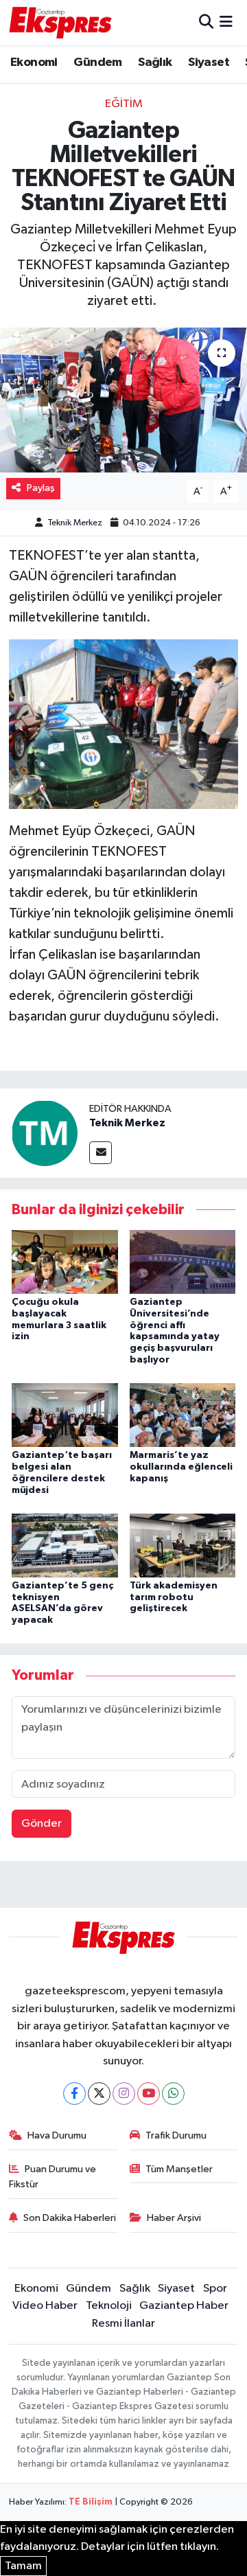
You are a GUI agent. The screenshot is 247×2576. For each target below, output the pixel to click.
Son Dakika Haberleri (70, 2218)
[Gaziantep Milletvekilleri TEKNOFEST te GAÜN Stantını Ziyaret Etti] (123, 400)
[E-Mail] (101, 1153)
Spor (215, 2289)
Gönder (42, 1824)
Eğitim (124, 104)
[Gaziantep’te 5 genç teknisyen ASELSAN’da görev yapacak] (65, 1545)
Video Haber (45, 2306)
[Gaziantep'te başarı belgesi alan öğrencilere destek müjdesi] (65, 1415)
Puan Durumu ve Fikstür (53, 2177)
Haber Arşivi (174, 2218)
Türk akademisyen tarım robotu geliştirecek (174, 1597)
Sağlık (155, 62)
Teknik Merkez (75, 523)
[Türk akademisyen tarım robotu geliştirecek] (183, 1545)
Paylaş (41, 488)
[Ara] (206, 22)
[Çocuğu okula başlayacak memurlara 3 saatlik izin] (65, 1261)
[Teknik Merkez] (45, 1133)
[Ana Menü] (226, 22)
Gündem (97, 62)
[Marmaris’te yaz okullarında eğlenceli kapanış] (183, 1415)
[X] (99, 2094)
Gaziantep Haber (184, 2306)
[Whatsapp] (173, 2094)
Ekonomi (34, 62)
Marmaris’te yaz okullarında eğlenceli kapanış (181, 1467)
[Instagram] (124, 2094)
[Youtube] (149, 2094)
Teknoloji (109, 2306)
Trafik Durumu (176, 2135)
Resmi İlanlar (123, 2324)
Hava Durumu (57, 2135)
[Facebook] (74, 2094)
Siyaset (209, 62)
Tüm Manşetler (179, 2169)
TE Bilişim (91, 2502)
